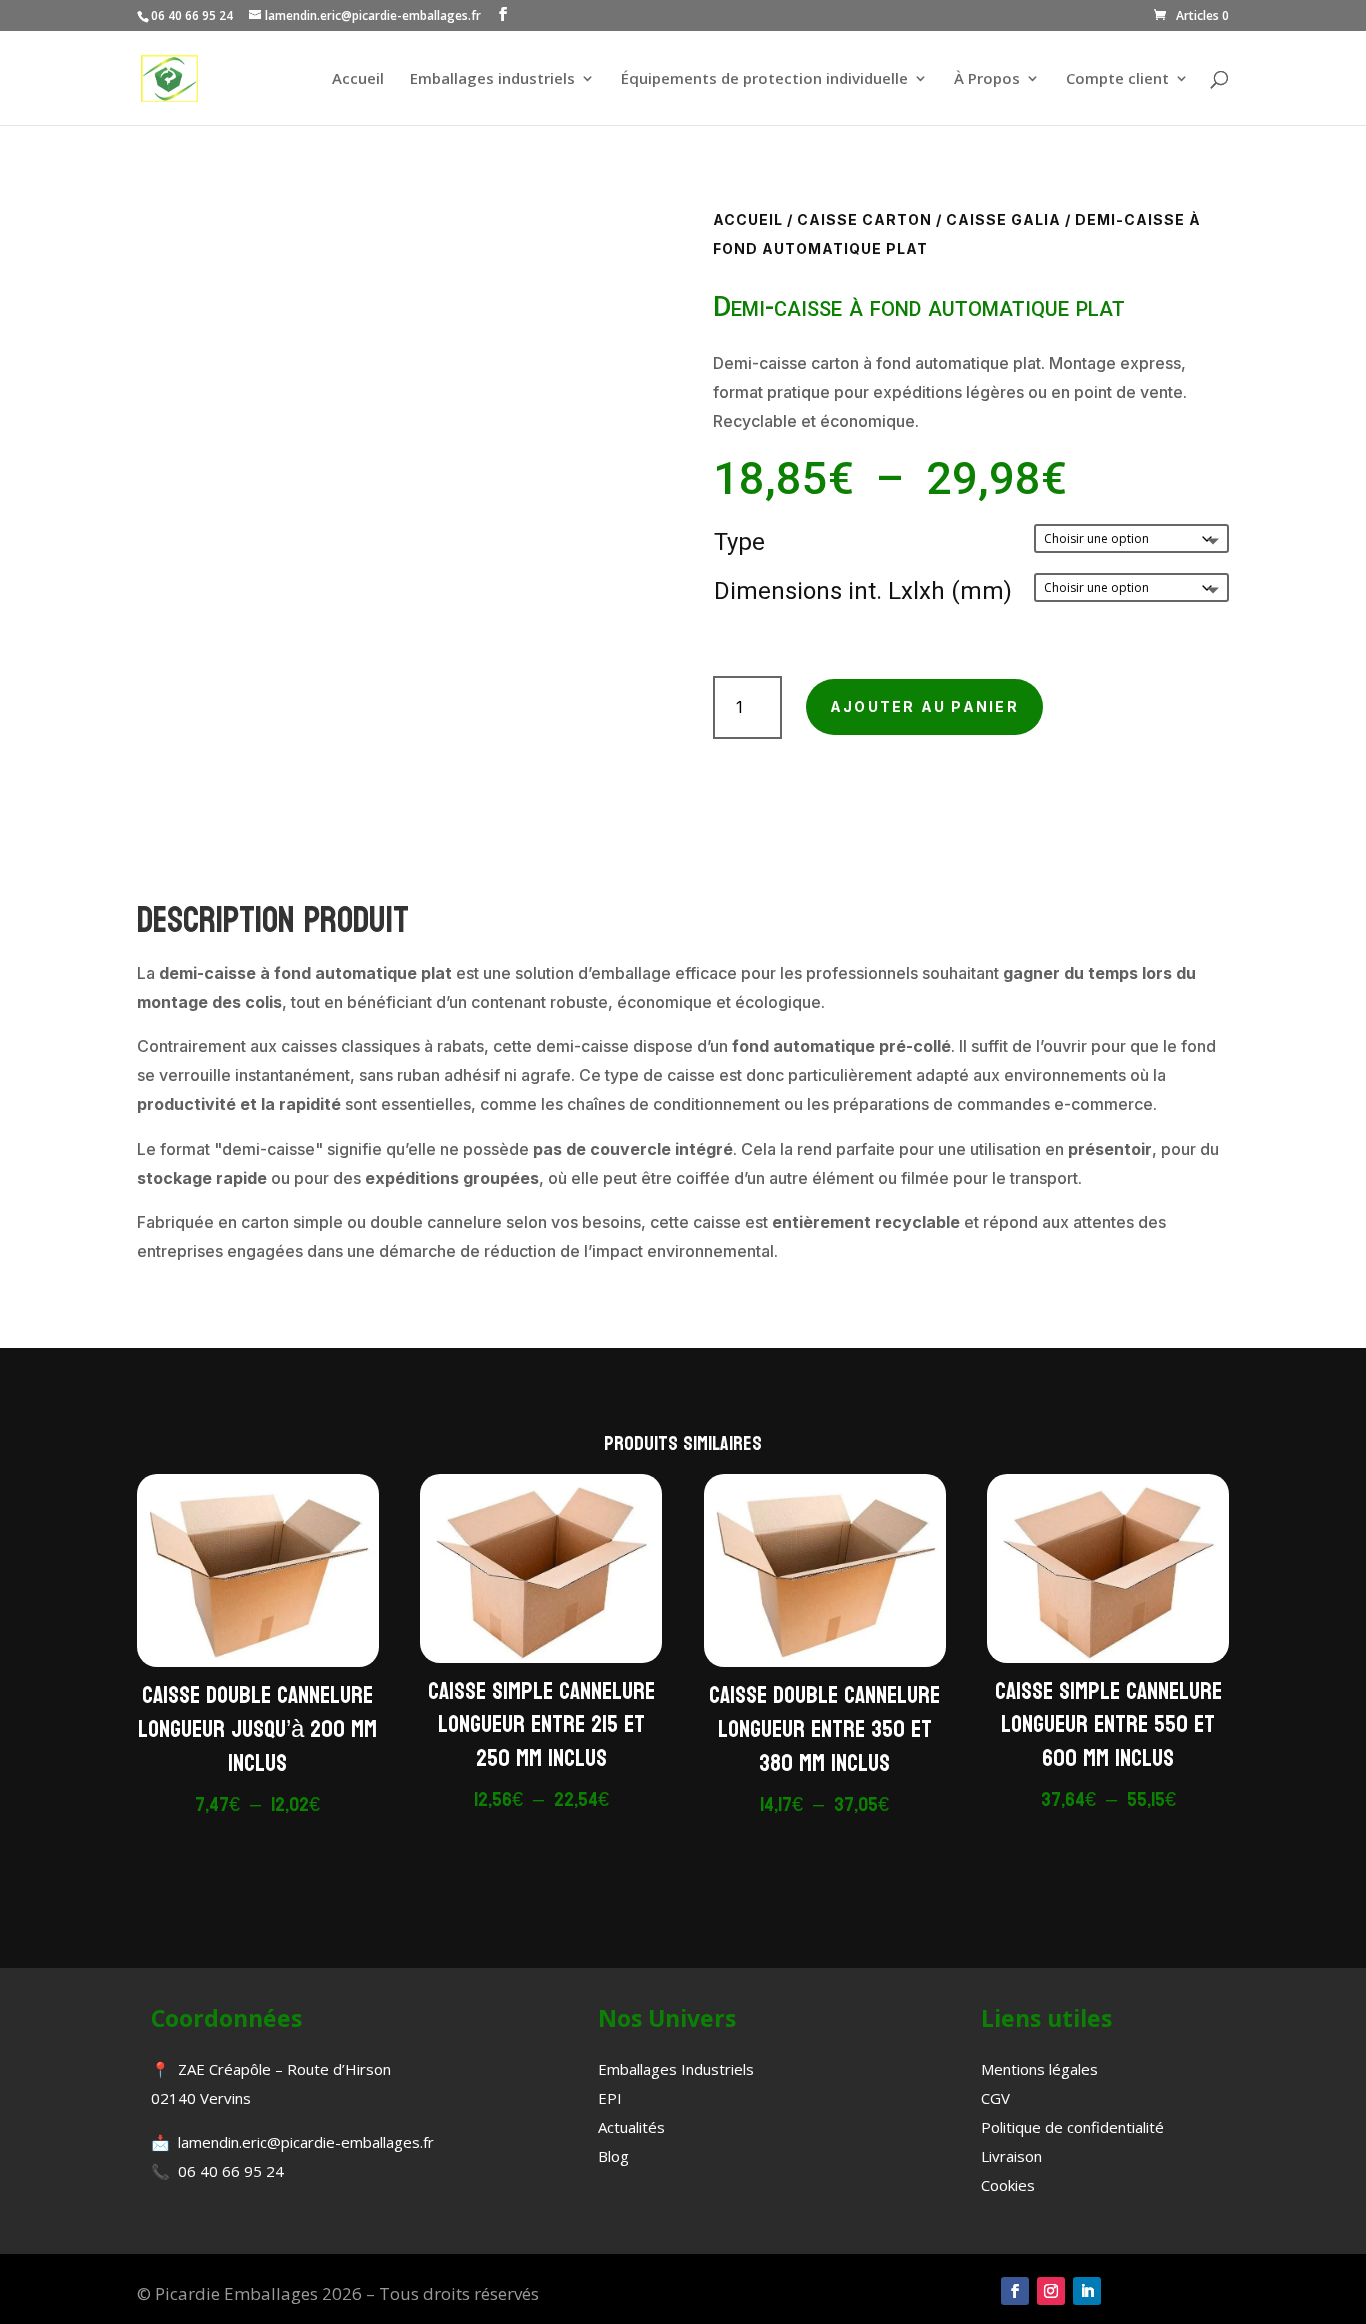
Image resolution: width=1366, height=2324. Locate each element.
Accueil (358, 79)
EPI (610, 2098)
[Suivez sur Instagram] (1051, 2291)
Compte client (1117, 79)
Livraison (1011, 2156)
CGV (995, 2098)
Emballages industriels (492, 79)
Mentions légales (1039, 2069)
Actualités (631, 2127)
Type (739, 542)
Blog (613, 2156)
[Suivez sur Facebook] (1015, 2291)
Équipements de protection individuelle (764, 79)
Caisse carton (864, 219)
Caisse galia (1003, 219)
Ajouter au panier (924, 706)
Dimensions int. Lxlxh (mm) (863, 591)
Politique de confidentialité (1072, 2127)
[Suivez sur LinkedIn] (1087, 2291)
